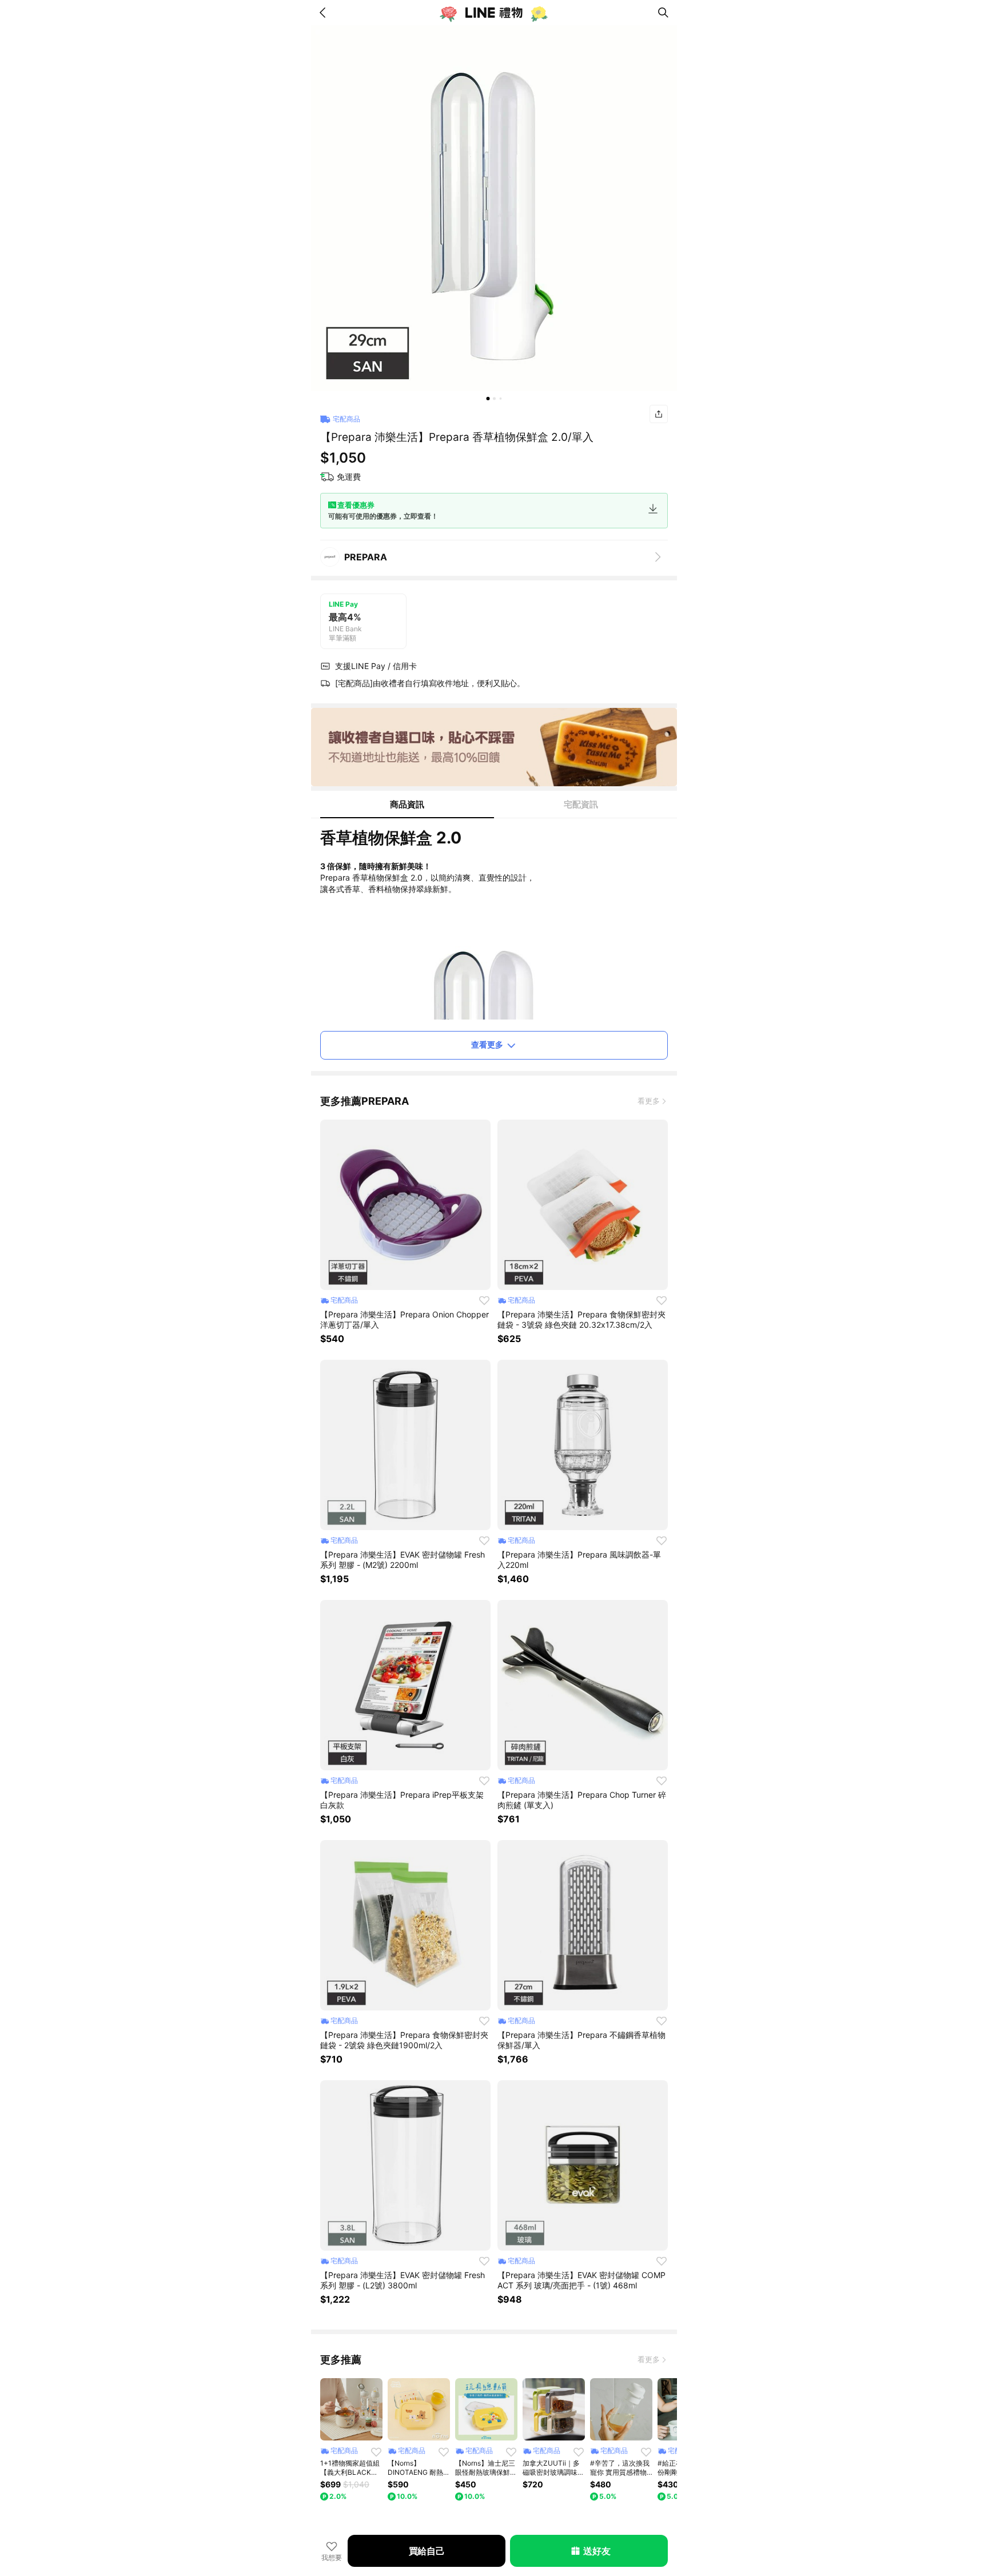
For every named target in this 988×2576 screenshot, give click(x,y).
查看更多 (487, 1044)
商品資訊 (407, 804)
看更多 (649, 1101)
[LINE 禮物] (494, 13)
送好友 (597, 2551)
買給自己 (427, 2551)
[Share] (659, 414)
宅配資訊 (581, 804)
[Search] (663, 13)
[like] (484, 1300)
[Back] (325, 13)
